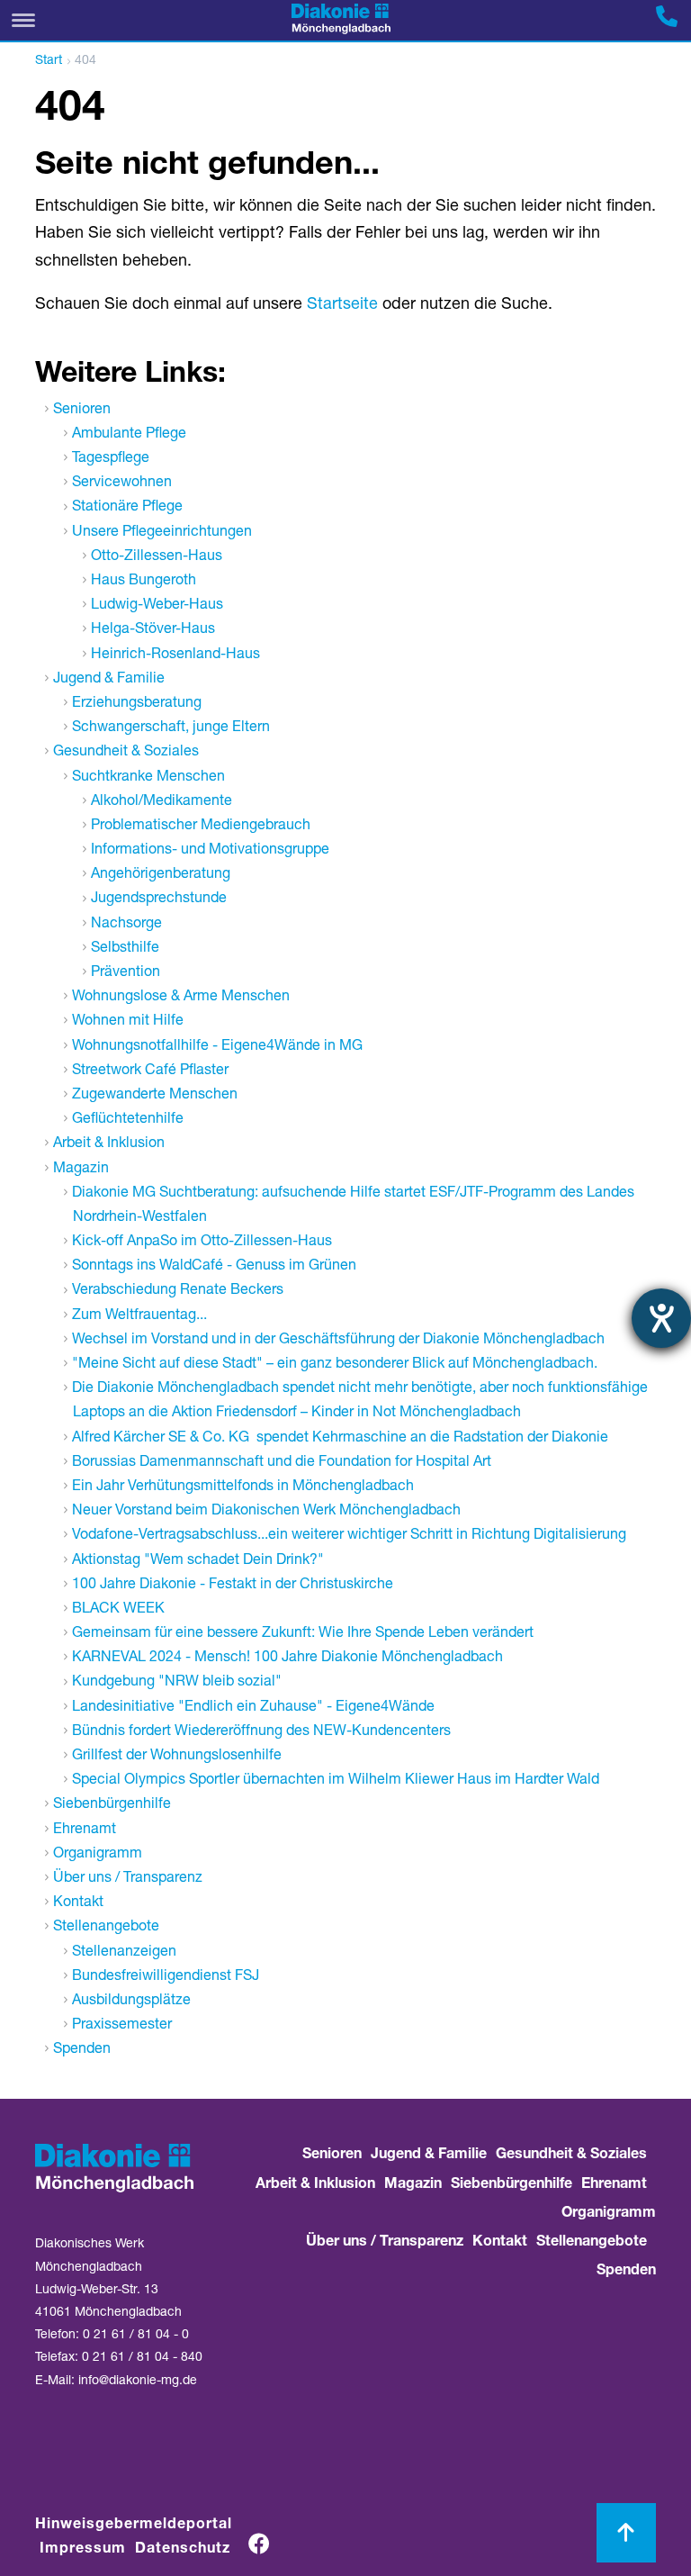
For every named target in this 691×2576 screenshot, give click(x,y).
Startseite (342, 305)
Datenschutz (183, 2550)
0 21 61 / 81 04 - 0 (136, 2336)
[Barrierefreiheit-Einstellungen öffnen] (661, 1318)
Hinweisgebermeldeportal (134, 2526)
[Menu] (23, 20)
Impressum (83, 2550)
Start (49, 61)
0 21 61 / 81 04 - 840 (142, 2358)
